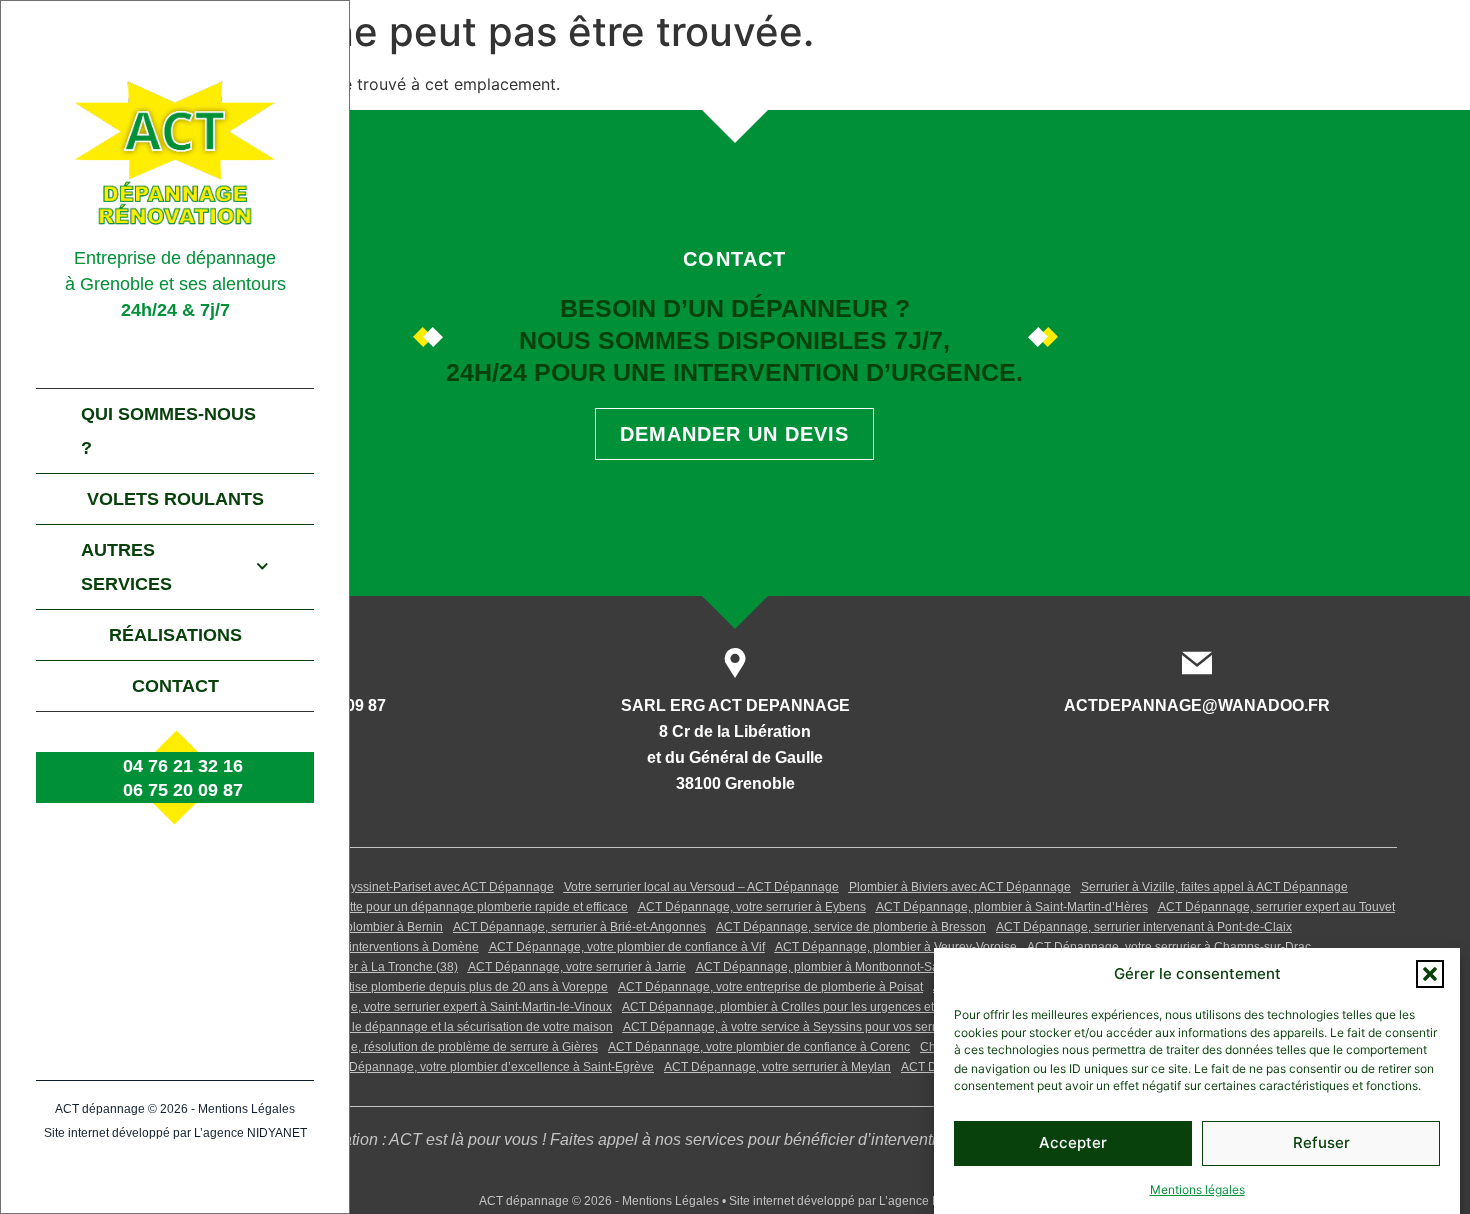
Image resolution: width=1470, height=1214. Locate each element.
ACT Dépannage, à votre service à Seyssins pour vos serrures (791, 1027)
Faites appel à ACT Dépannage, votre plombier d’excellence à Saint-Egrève (448, 1067)
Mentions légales (1197, 1188)
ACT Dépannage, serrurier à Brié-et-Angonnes (579, 927)
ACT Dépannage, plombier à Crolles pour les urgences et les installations (821, 1007)
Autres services (126, 567)
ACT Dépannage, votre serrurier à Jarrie (577, 967)
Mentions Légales (246, 1109)
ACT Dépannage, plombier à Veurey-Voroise (896, 947)
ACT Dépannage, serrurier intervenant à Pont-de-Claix (1144, 927)
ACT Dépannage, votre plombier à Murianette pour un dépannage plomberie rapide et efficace (372, 907)
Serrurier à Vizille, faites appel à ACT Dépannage (1214, 887)
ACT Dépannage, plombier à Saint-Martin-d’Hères (1012, 907)
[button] (1430, 974)
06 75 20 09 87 (183, 790)
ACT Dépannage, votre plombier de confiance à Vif (627, 947)
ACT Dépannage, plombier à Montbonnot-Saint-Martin (843, 967)
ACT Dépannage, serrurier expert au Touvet (1276, 907)
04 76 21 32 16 (183, 766)
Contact (175, 686)
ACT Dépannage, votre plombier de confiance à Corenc (759, 1047)
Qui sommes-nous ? (168, 431)
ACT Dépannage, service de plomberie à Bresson (851, 927)
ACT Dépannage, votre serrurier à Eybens (752, 907)
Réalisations (175, 635)
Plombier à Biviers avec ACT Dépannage (960, 887)
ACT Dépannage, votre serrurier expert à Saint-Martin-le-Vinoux (439, 1007)
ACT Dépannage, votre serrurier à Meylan (777, 1067)
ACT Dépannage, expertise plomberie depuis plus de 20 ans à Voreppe (414, 987)
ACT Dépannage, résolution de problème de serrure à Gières (432, 1047)
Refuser (1321, 1142)
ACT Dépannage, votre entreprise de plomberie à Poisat (770, 987)
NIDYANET (277, 1133)
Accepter (1073, 1142)
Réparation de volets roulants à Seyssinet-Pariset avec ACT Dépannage (358, 887)
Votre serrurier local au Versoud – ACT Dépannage (701, 887)
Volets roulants (175, 499)
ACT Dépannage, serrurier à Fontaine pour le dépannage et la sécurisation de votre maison (364, 1027)
